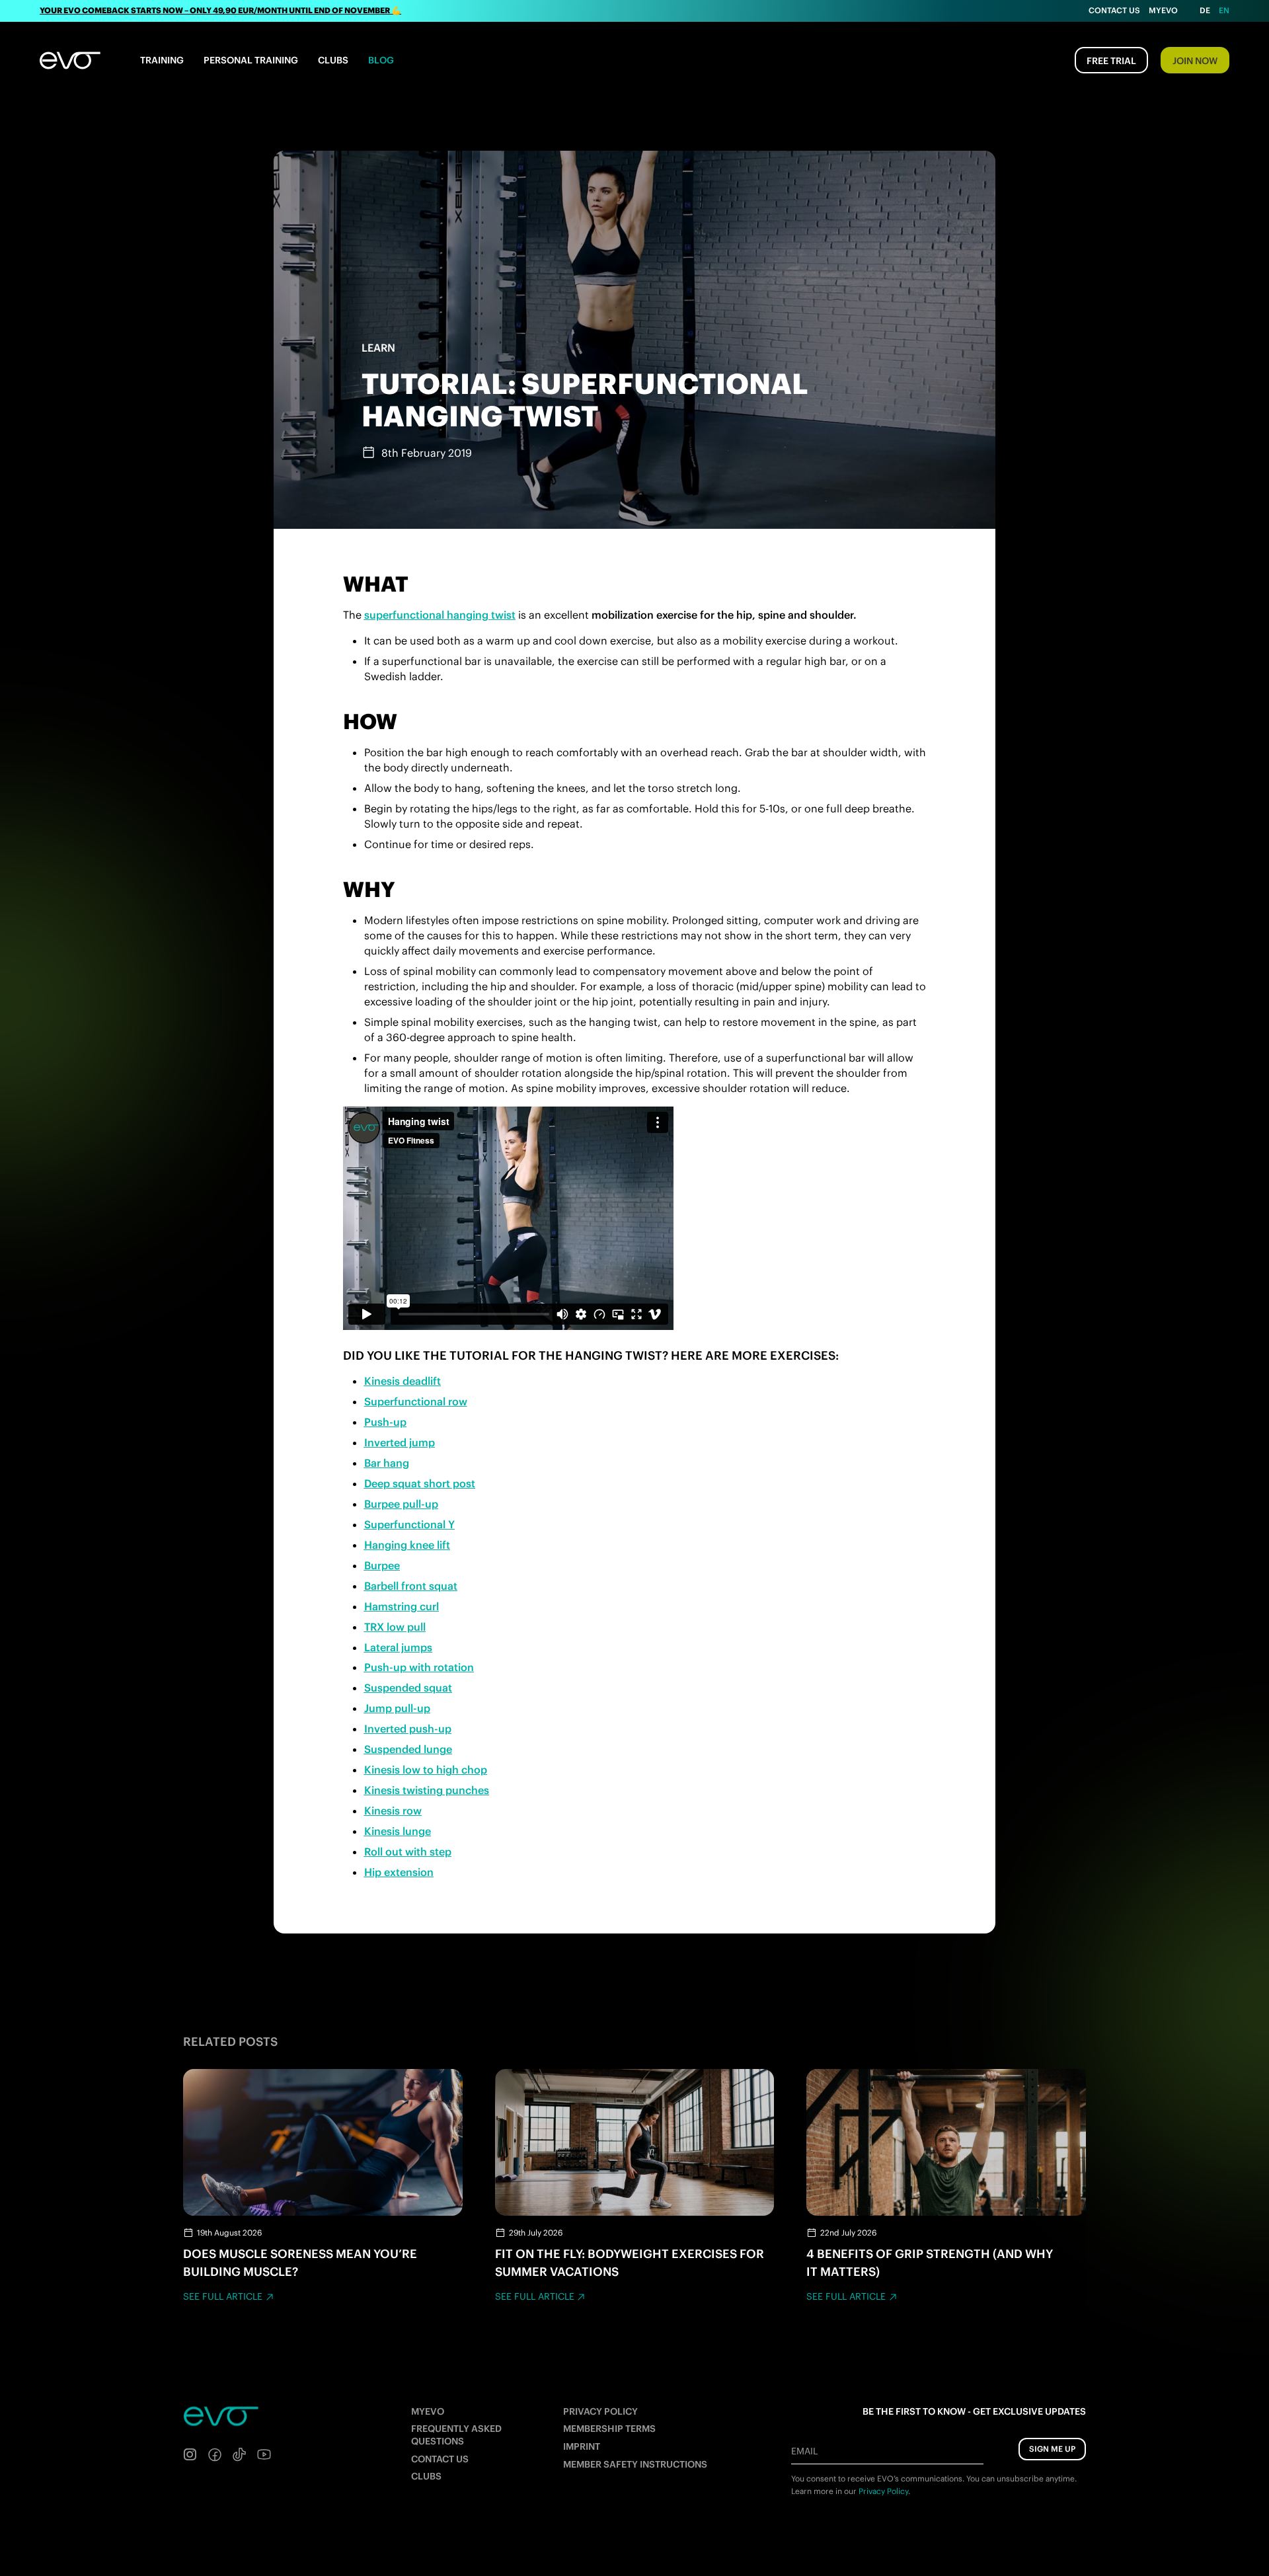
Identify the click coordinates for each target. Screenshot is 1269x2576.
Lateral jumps (398, 1647)
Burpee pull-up (401, 1504)
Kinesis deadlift (403, 1381)
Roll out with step (408, 1852)
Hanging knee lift (407, 1545)
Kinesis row (393, 1811)
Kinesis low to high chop (426, 1770)
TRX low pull (395, 1627)
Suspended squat (408, 1688)
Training (162, 60)
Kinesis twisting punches (427, 1790)
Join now (1195, 61)
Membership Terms (609, 2429)
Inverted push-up (408, 1729)
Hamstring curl (402, 1606)
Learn (378, 348)
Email (804, 2451)
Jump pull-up (397, 1708)
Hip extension (399, 1872)
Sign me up (1052, 2449)
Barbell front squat (411, 1586)
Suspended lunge (408, 1749)
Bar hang (387, 1463)
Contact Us (1114, 10)
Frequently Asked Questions (456, 2435)
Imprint (582, 2446)
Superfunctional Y (409, 1524)
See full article (223, 2296)
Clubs (333, 60)
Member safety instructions (635, 2464)
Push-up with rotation (419, 1667)
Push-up (385, 1422)
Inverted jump (400, 1442)
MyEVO (428, 2411)
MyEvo (1163, 10)
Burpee (382, 1565)
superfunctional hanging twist (440, 615)
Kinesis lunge (398, 1831)
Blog (381, 60)
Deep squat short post (420, 1483)
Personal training (251, 60)
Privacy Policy (600, 2411)
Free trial (1111, 61)
